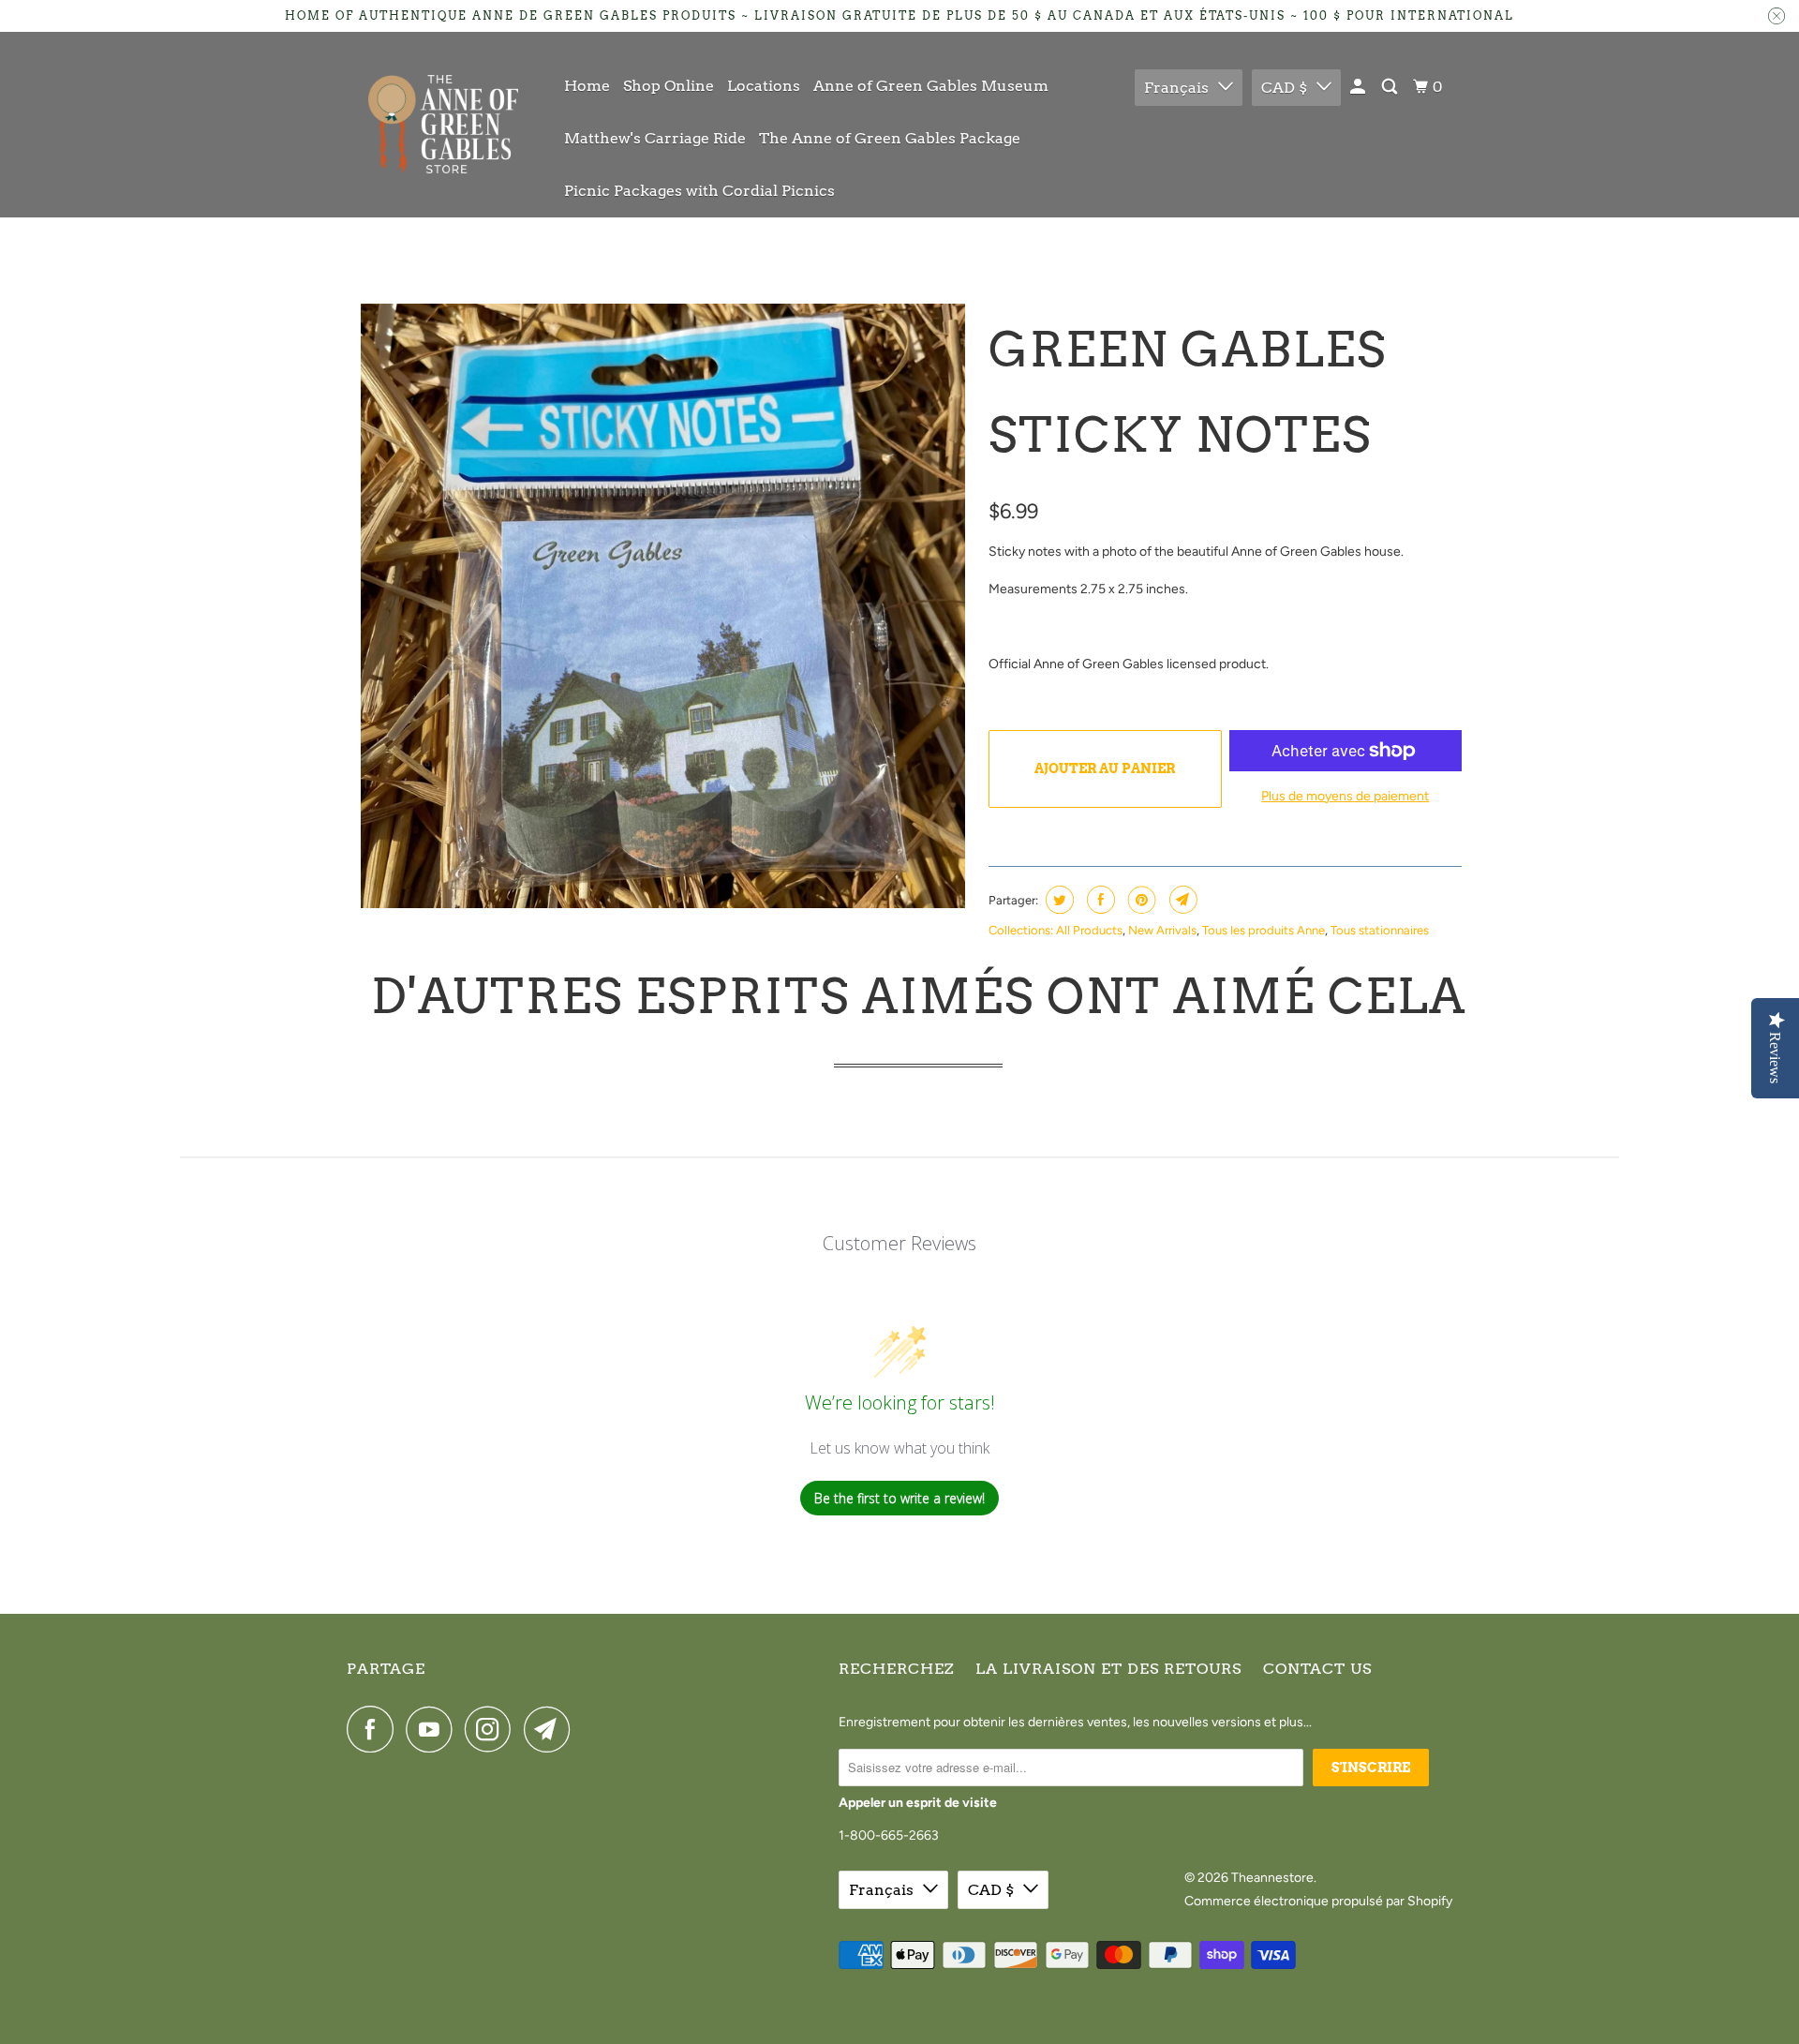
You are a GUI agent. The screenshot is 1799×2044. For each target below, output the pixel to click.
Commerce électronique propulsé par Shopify (1318, 1901)
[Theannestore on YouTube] (434, 1729)
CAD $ (1284, 88)
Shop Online (669, 86)
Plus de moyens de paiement (1345, 796)
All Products (1089, 930)
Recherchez (896, 1669)
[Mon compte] (1359, 87)
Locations (764, 86)
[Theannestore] (443, 124)
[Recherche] (1391, 87)
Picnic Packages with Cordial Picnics (699, 191)
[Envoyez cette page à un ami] (1181, 900)
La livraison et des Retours (1108, 1669)
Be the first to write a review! (899, 1498)
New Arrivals (1162, 930)
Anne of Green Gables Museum (931, 86)
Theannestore (1272, 1878)
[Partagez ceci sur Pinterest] (1140, 900)
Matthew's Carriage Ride (655, 138)
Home (587, 86)
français (1176, 88)
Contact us (1317, 1669)
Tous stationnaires (1380, 930)
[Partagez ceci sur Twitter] (1057, 900)
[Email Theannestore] (552, 1729)
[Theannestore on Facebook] (375, 1729)
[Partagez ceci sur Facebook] (1099, 900)
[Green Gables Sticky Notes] (663, 606)
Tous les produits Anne (1264, 930)
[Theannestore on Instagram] (493, 1729)
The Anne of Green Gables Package (890, 138)
